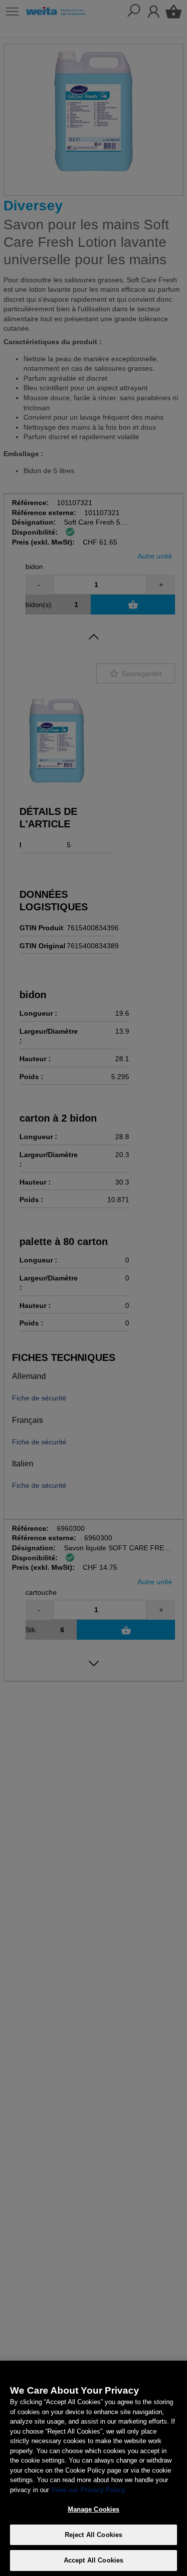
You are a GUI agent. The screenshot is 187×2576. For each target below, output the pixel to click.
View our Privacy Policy (88, 2490)
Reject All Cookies (93, 2535)
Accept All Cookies (93, 2560)
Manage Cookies (94, 2509)
